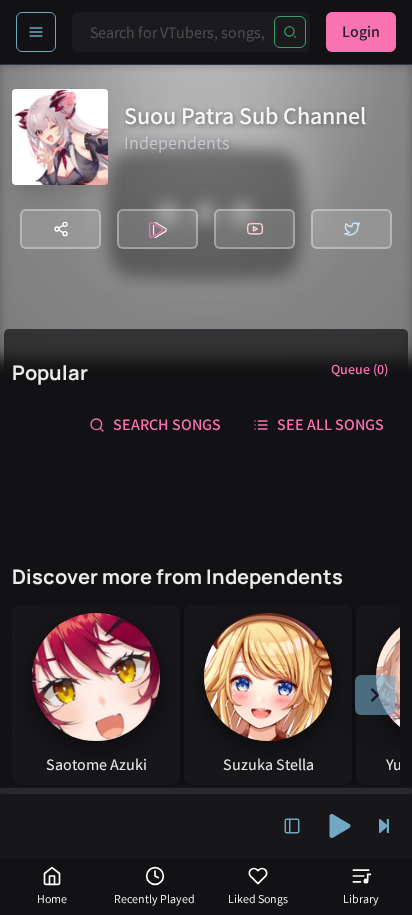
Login (361, 31)
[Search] (290, 32)
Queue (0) (359, 369)
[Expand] (292, 826)
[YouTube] (254, 229)
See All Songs (330, 424)
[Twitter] (351, 229)
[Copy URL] (60, 229)
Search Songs (167, 424)
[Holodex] (157, 229)
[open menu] (36, 32)
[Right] (375, 695)
